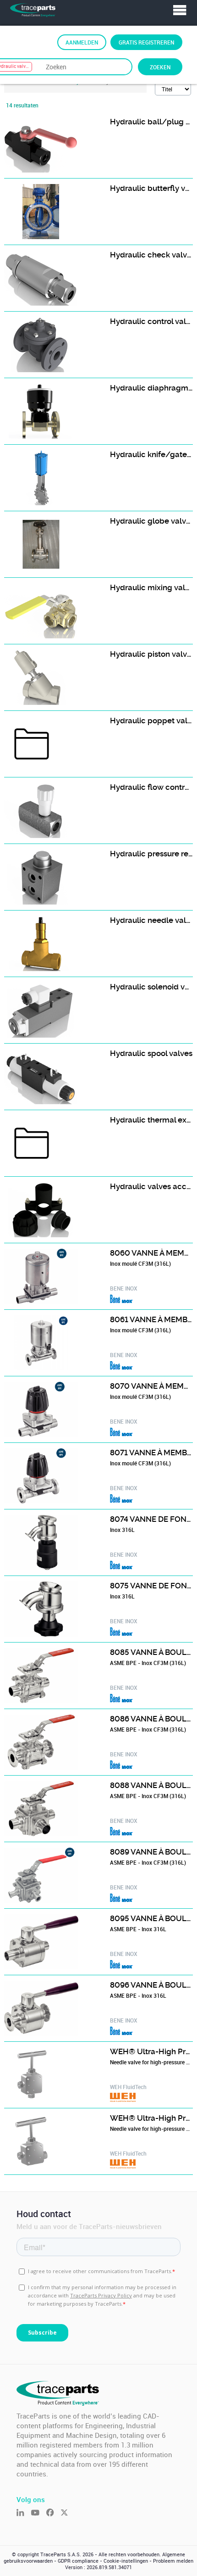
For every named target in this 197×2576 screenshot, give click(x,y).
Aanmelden (82, 42)
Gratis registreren (146, 42)
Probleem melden (173, 2561)
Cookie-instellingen (126, 2561)
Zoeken (160, 67)
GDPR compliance (78, 2561)
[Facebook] (53, 2513)
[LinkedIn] (24, 2513)
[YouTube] (38, 2513)
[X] (68, 2513)
